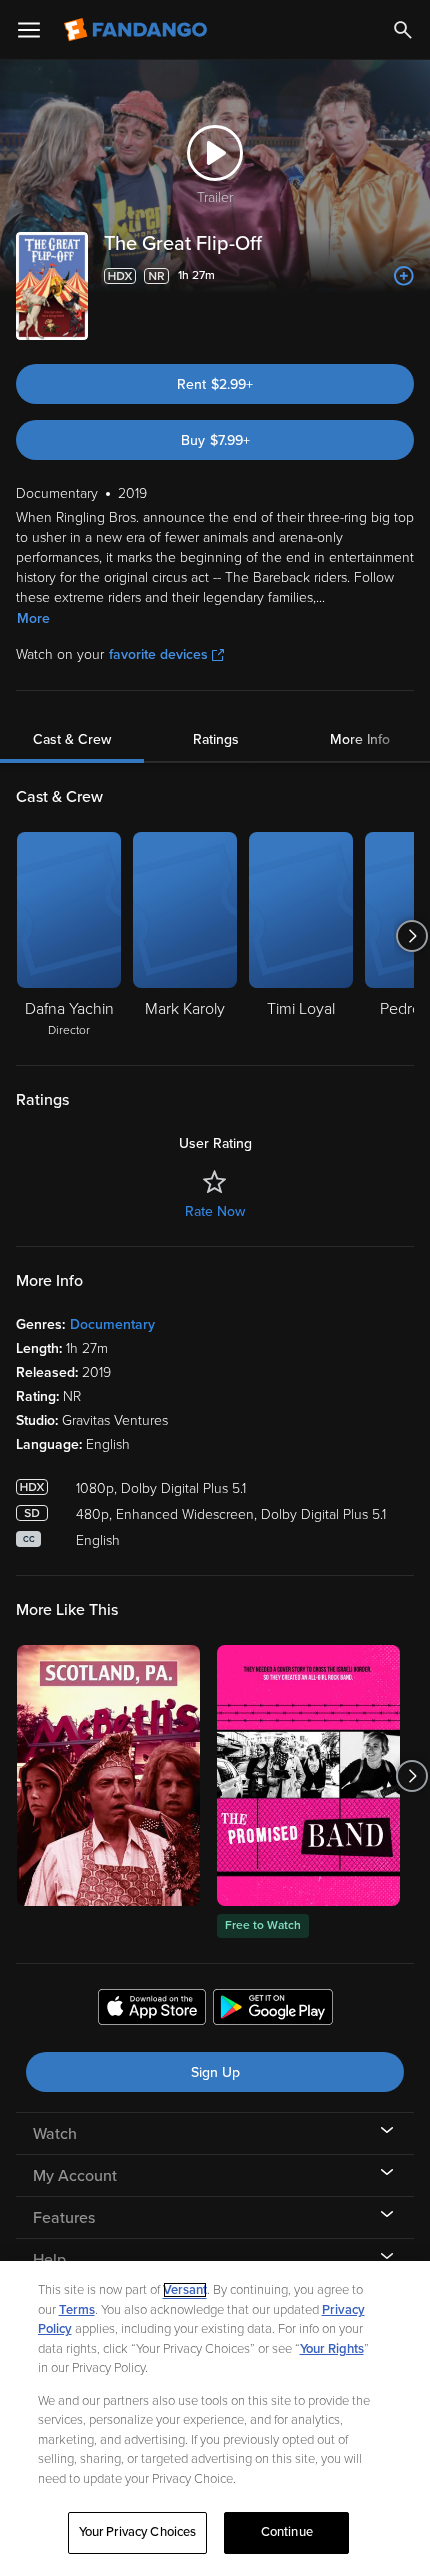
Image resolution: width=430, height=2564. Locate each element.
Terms (77, 2310)
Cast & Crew (72, 739)
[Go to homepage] (137, 30)
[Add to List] (404, 276)
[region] (215, 2412)
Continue (287, 2532)
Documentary (112, 1324)
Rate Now (215, 1211)
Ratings (216, 739)
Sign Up (215, 2072)
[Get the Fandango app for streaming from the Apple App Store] (152, 2010)
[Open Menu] (29, 30)
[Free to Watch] (308, 1775)
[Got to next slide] (411, 936)
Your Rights (332, 2349)
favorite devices (158, 654)
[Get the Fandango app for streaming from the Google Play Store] (273, 2010)
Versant (185, 2290)
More (33, 618)
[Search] (403, 30)
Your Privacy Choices (138, 2532)
